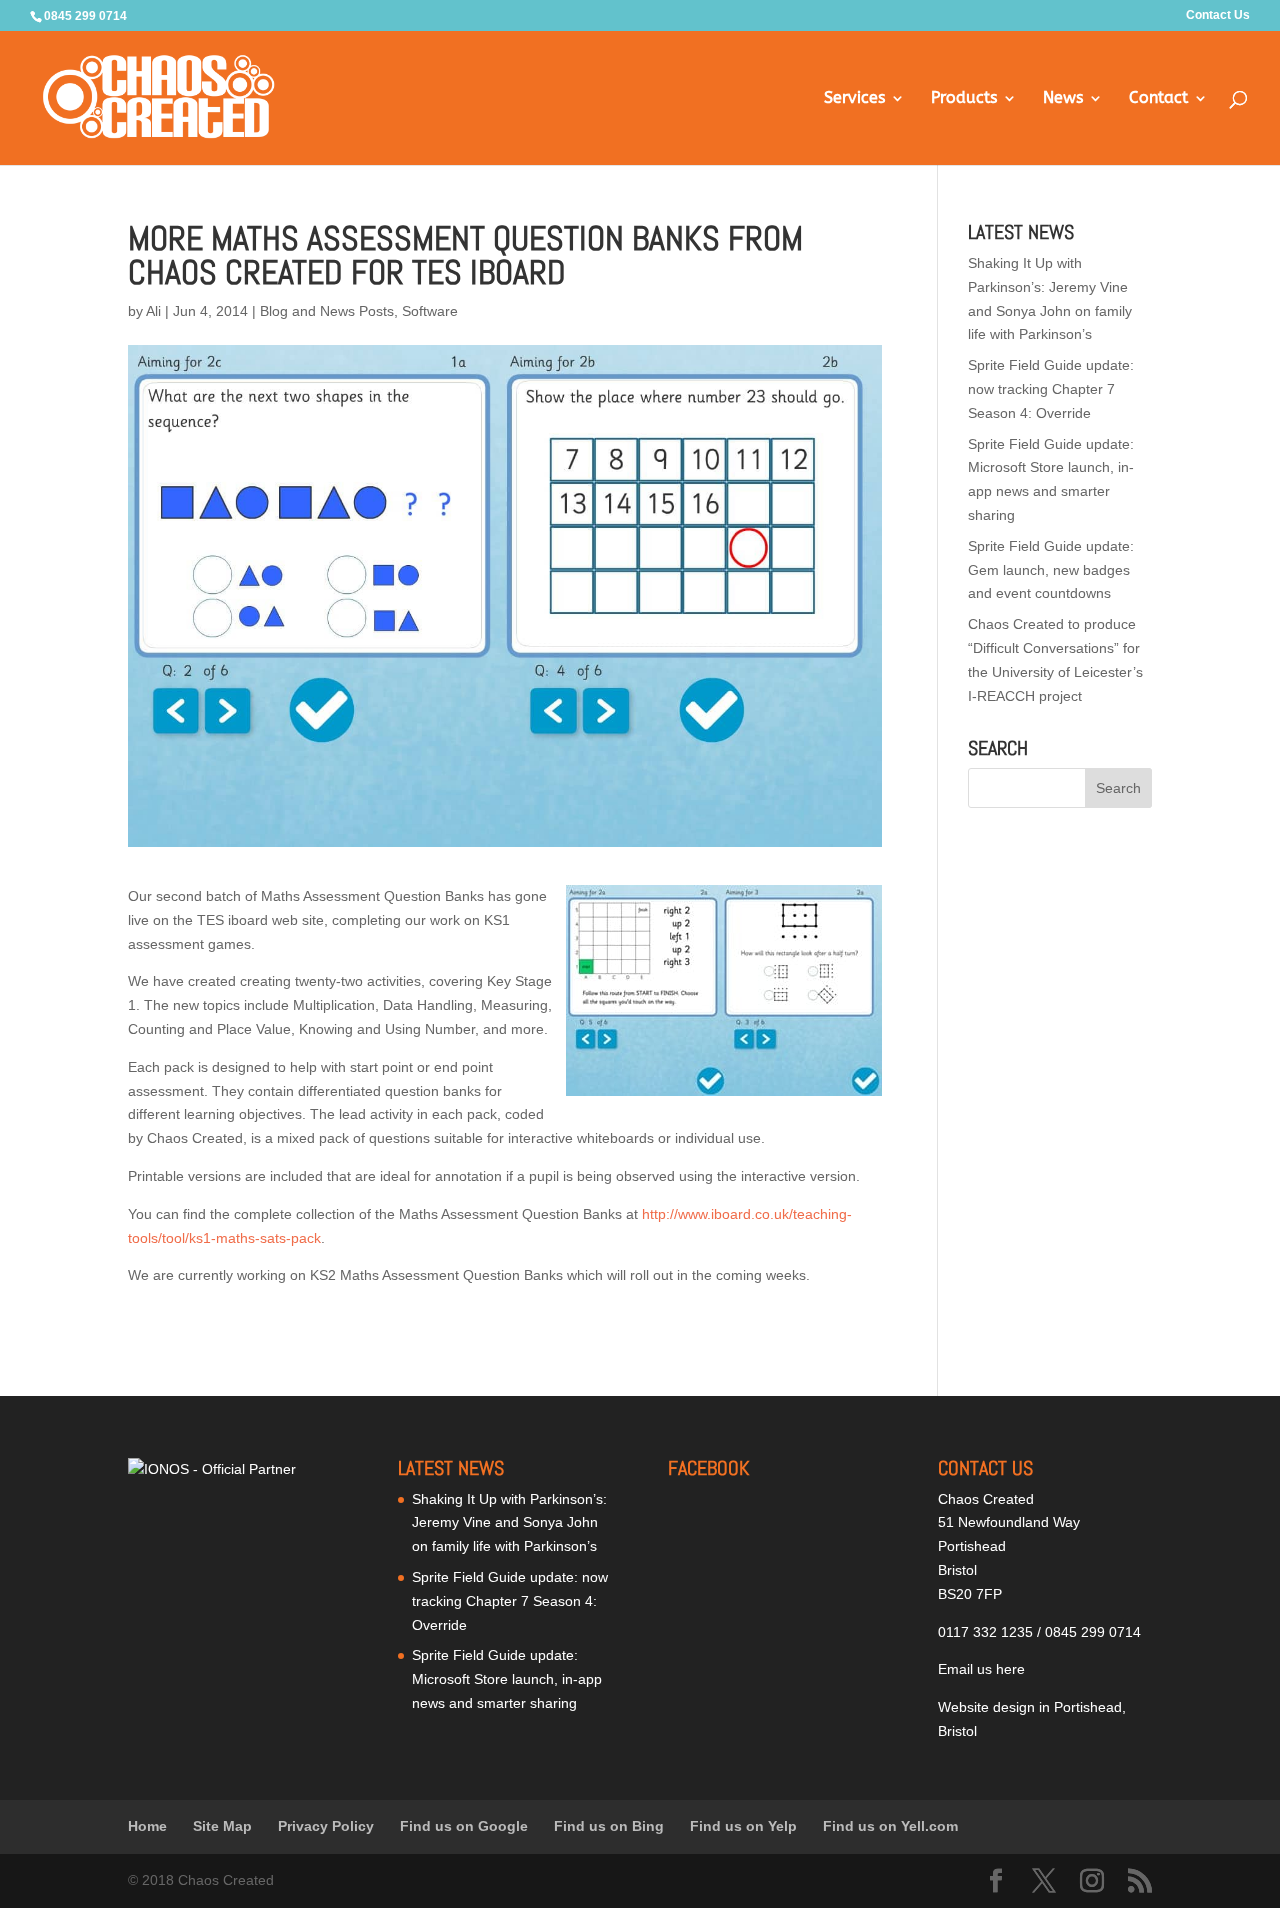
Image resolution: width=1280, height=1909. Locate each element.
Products (964, 99)
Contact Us (1218, 15)
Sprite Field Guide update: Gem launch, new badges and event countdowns (1051, 570)
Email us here (981, 1669)
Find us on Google (464, 1826)
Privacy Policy (326, 1826)
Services (854, 99)
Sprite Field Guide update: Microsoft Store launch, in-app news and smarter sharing (507, 1679)
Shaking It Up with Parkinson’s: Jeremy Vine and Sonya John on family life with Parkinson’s (509, 1523)
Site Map (222, 1826)
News (1063, 99)
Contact (1158, 99)
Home (147, 1826)
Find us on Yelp (743, 1826)
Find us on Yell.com (890, 1826)
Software (430, 311)
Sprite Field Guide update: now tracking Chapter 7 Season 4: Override (1051, 389)
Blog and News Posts (327, 311)
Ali (153, 311)
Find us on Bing (609, 1826)
